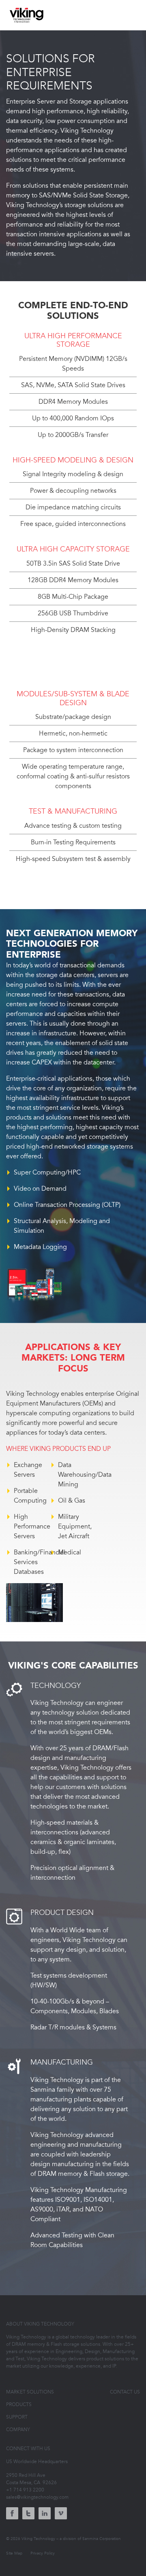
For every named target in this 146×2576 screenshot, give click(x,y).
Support (17, 2417)
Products (19, 2404)
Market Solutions (30, 2392)
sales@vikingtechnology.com (37, 2497)
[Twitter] (28, 2514)
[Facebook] (12, 2514)
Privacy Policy (43, 2553)
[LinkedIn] (45, 2514)
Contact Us (125, 2392)
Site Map (14, 2553)
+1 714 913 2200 (25, 2490)
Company (18, 2430)
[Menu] (131, 16)
